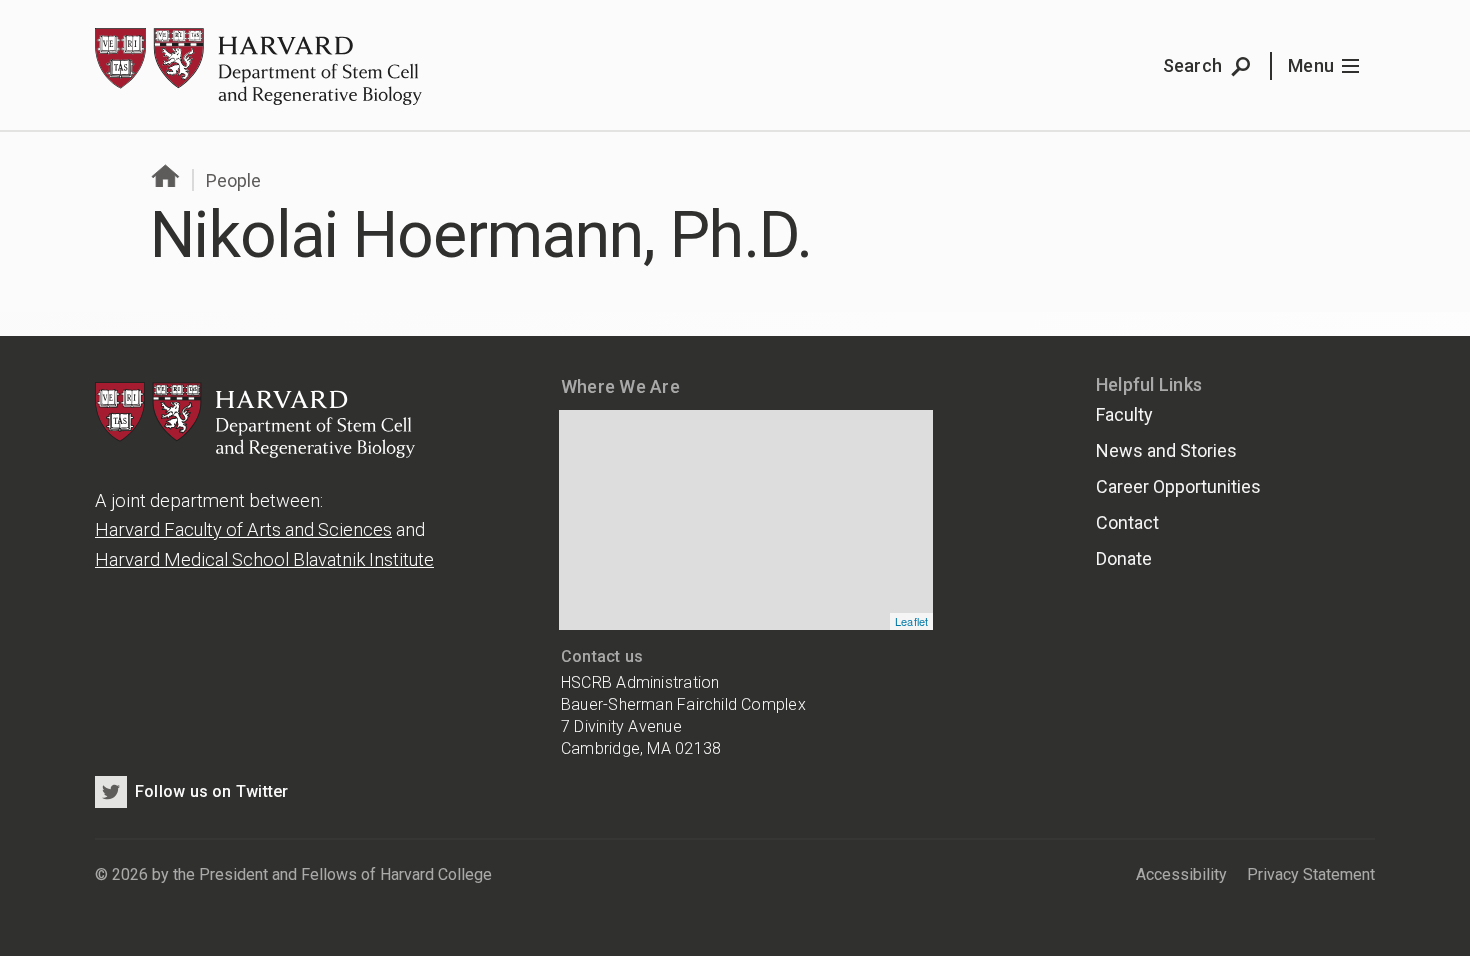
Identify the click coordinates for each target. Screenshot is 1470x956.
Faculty (1124, 414)
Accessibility (1181, 874)
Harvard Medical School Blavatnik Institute (264, 559)
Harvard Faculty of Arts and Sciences (243, 529)
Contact (1127, 522)
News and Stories (1166, 450)
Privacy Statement (1311, 874)
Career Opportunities (1178, 486)
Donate (1124, 558)
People (233, 180)
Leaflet (912, 621)
